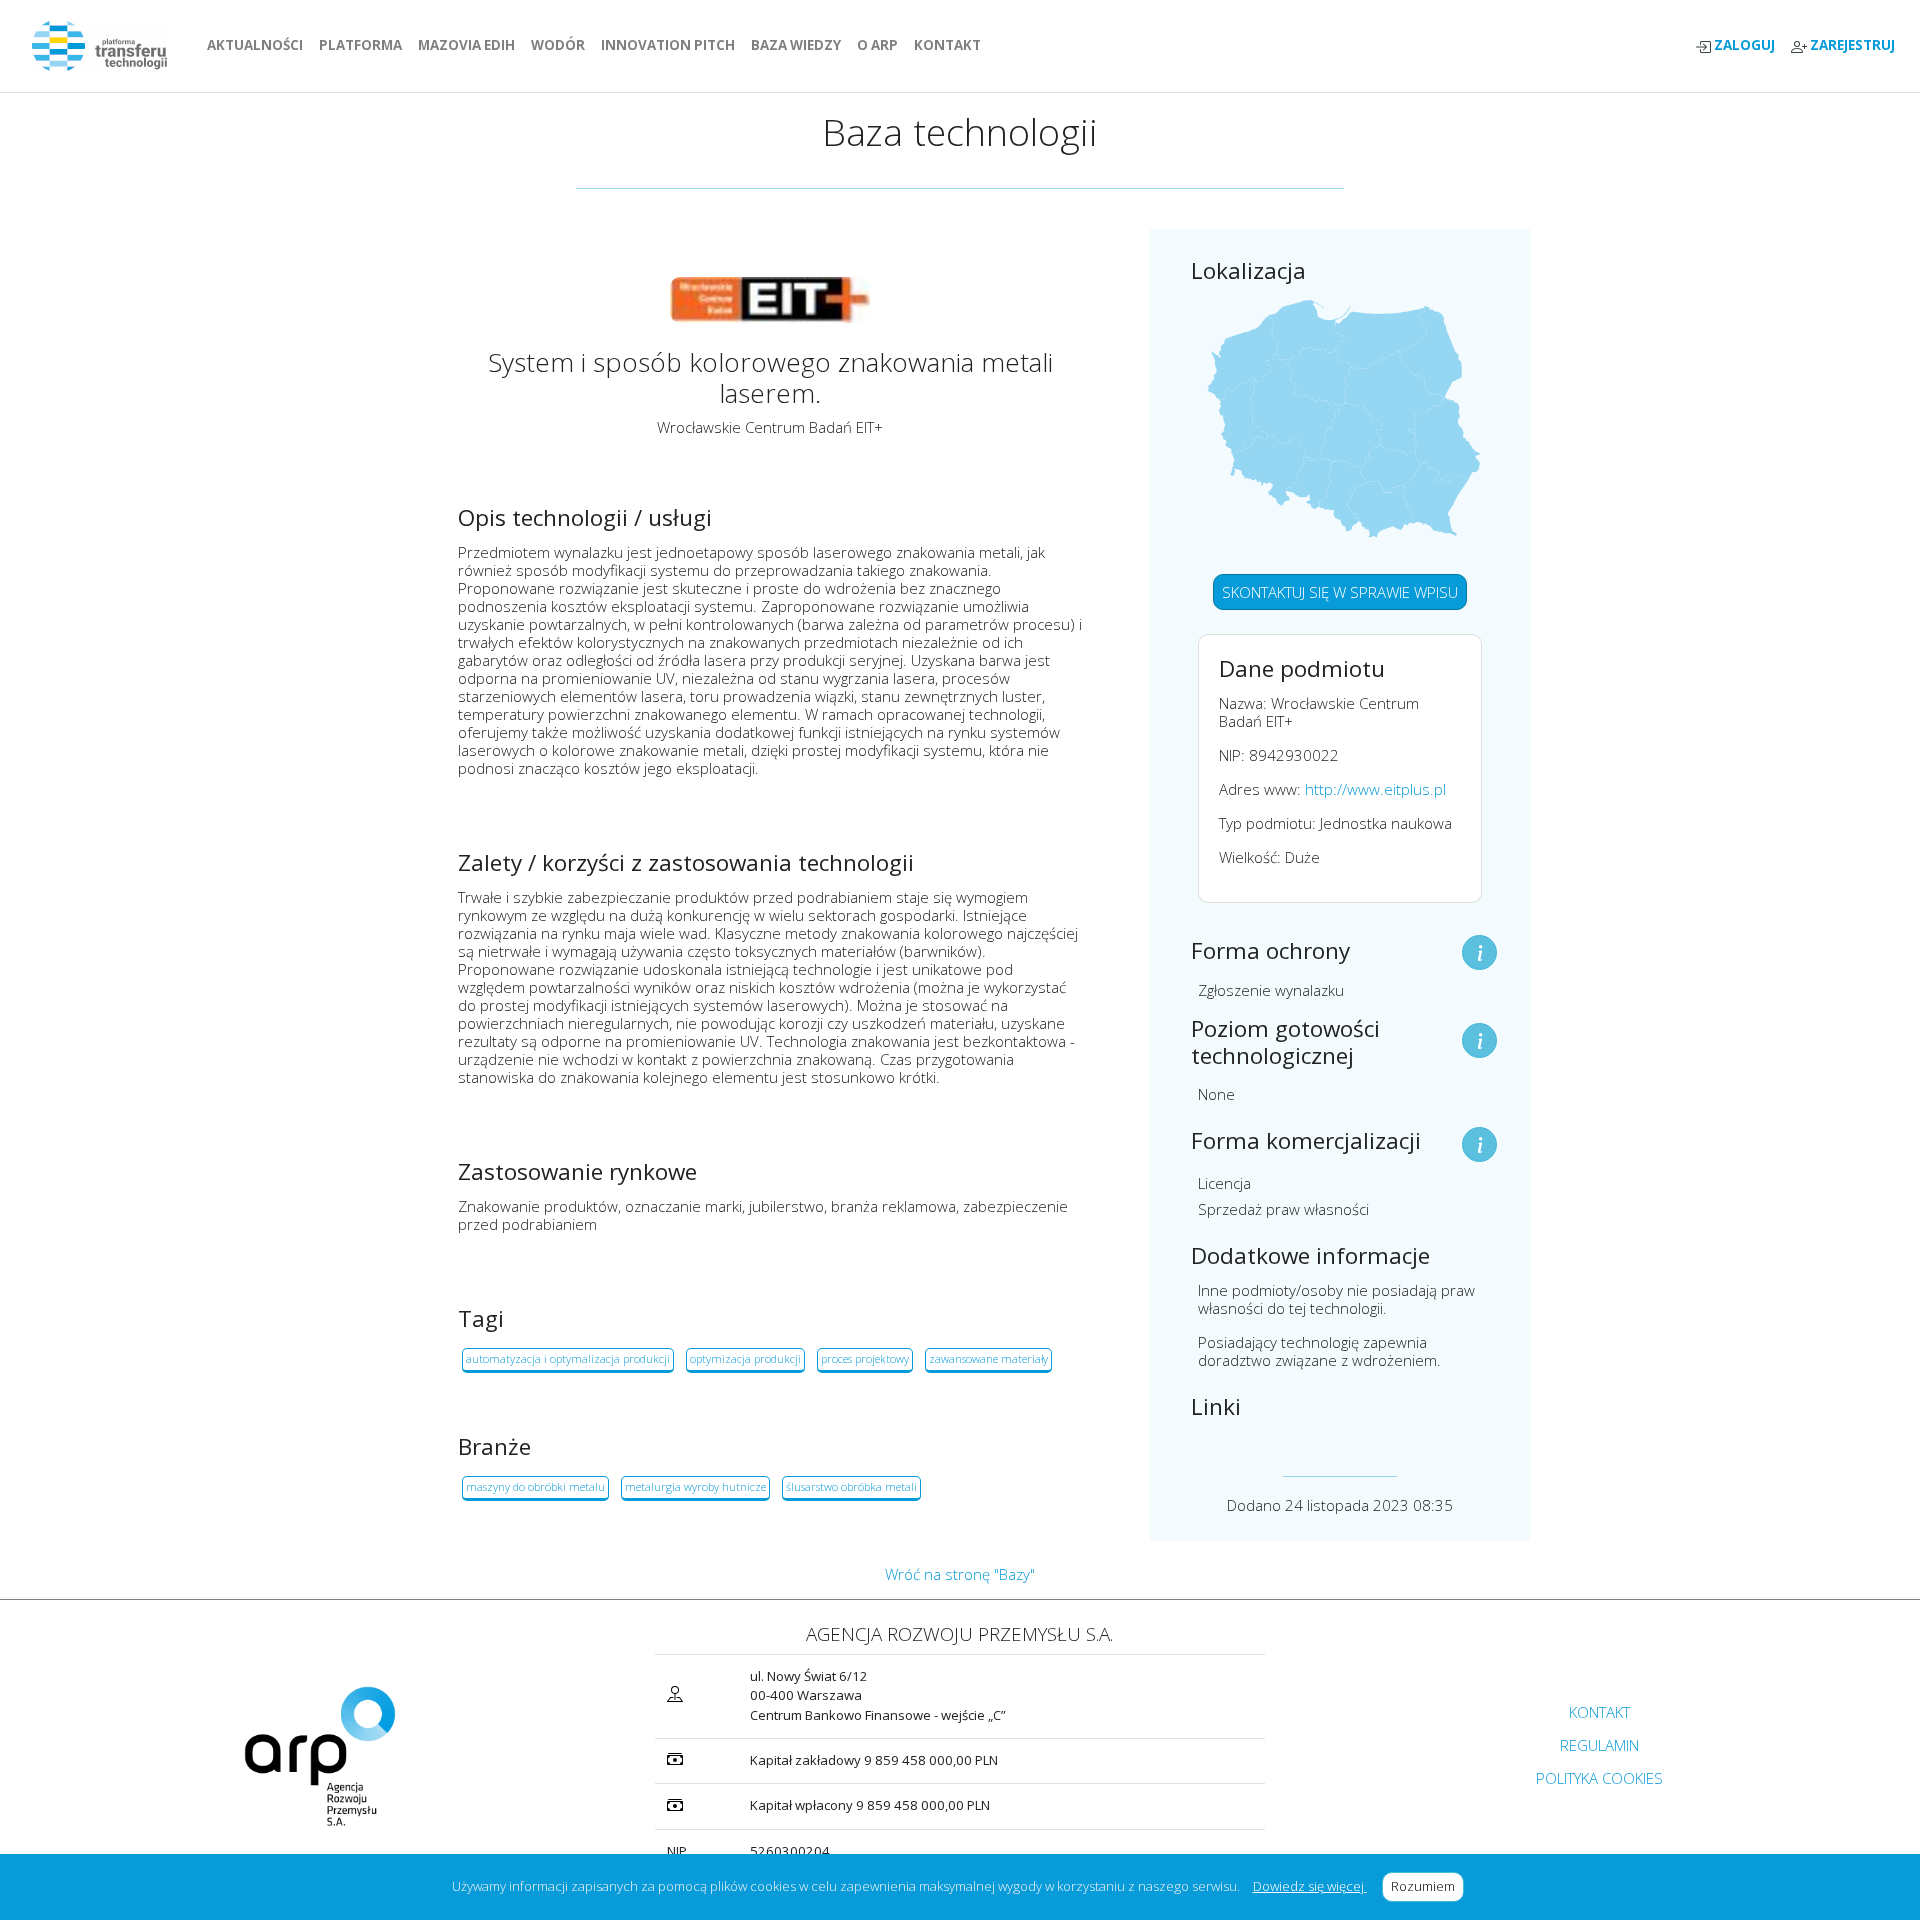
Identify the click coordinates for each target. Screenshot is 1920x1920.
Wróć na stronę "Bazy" (960, 1574)
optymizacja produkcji (745, 1358)
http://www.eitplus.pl (1375, 789)
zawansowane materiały (988, 1358)
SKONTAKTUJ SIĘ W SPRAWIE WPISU (1340, 592)
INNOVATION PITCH (668, 45)
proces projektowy (865, 1358)
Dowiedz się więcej (1310, 1886)
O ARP (881, 45)
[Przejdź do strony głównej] (107, 46)
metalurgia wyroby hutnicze (695, 1486)
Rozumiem (1427, 1886)
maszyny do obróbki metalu (535, 1486)
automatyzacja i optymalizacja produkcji (568, 1358)
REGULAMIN (1599, 1745)
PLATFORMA (364, 45)
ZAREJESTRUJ (1851, 45)
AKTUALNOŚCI (259, 45)
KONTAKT (951, 45)
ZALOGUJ (1743, 45)
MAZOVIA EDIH (470, 45)
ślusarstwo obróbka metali (851, 1486)
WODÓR (562, 45)
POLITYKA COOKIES (1599, 1778)
